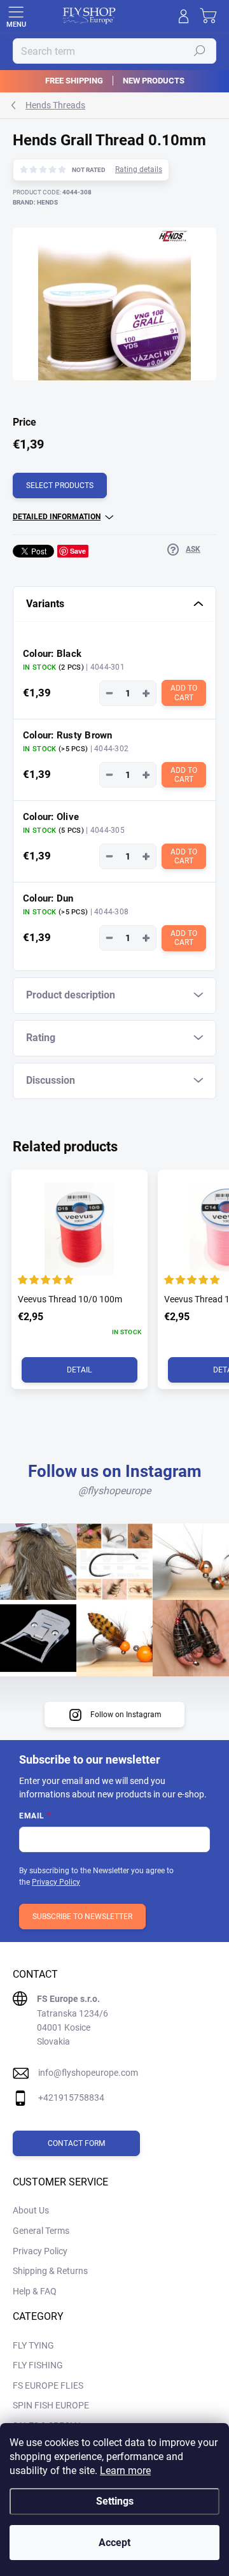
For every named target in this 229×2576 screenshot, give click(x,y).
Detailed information (57, 517)
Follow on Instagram (126, 1715)
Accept (114, 2543)
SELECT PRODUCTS (60, 486)
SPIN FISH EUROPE (51, 2405)
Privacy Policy (56, 1882)
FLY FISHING (38, 2365)
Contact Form (76, 2143)
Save (78, 551)
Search (200, 51)
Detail (79, 1370)
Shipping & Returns (50, 2271)
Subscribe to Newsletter (82, 1917)
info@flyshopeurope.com (88, 2073)
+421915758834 (71, 2097)
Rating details (139, 169)
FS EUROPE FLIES (48, 2385)
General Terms (41, 2231)
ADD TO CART (185, 693)
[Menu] (16, 16)
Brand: (35, 202)
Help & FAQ (35, 2291)
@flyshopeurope (114, 1491)
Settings (115, 2501)
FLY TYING (33, 2345)
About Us (31, 2210)
